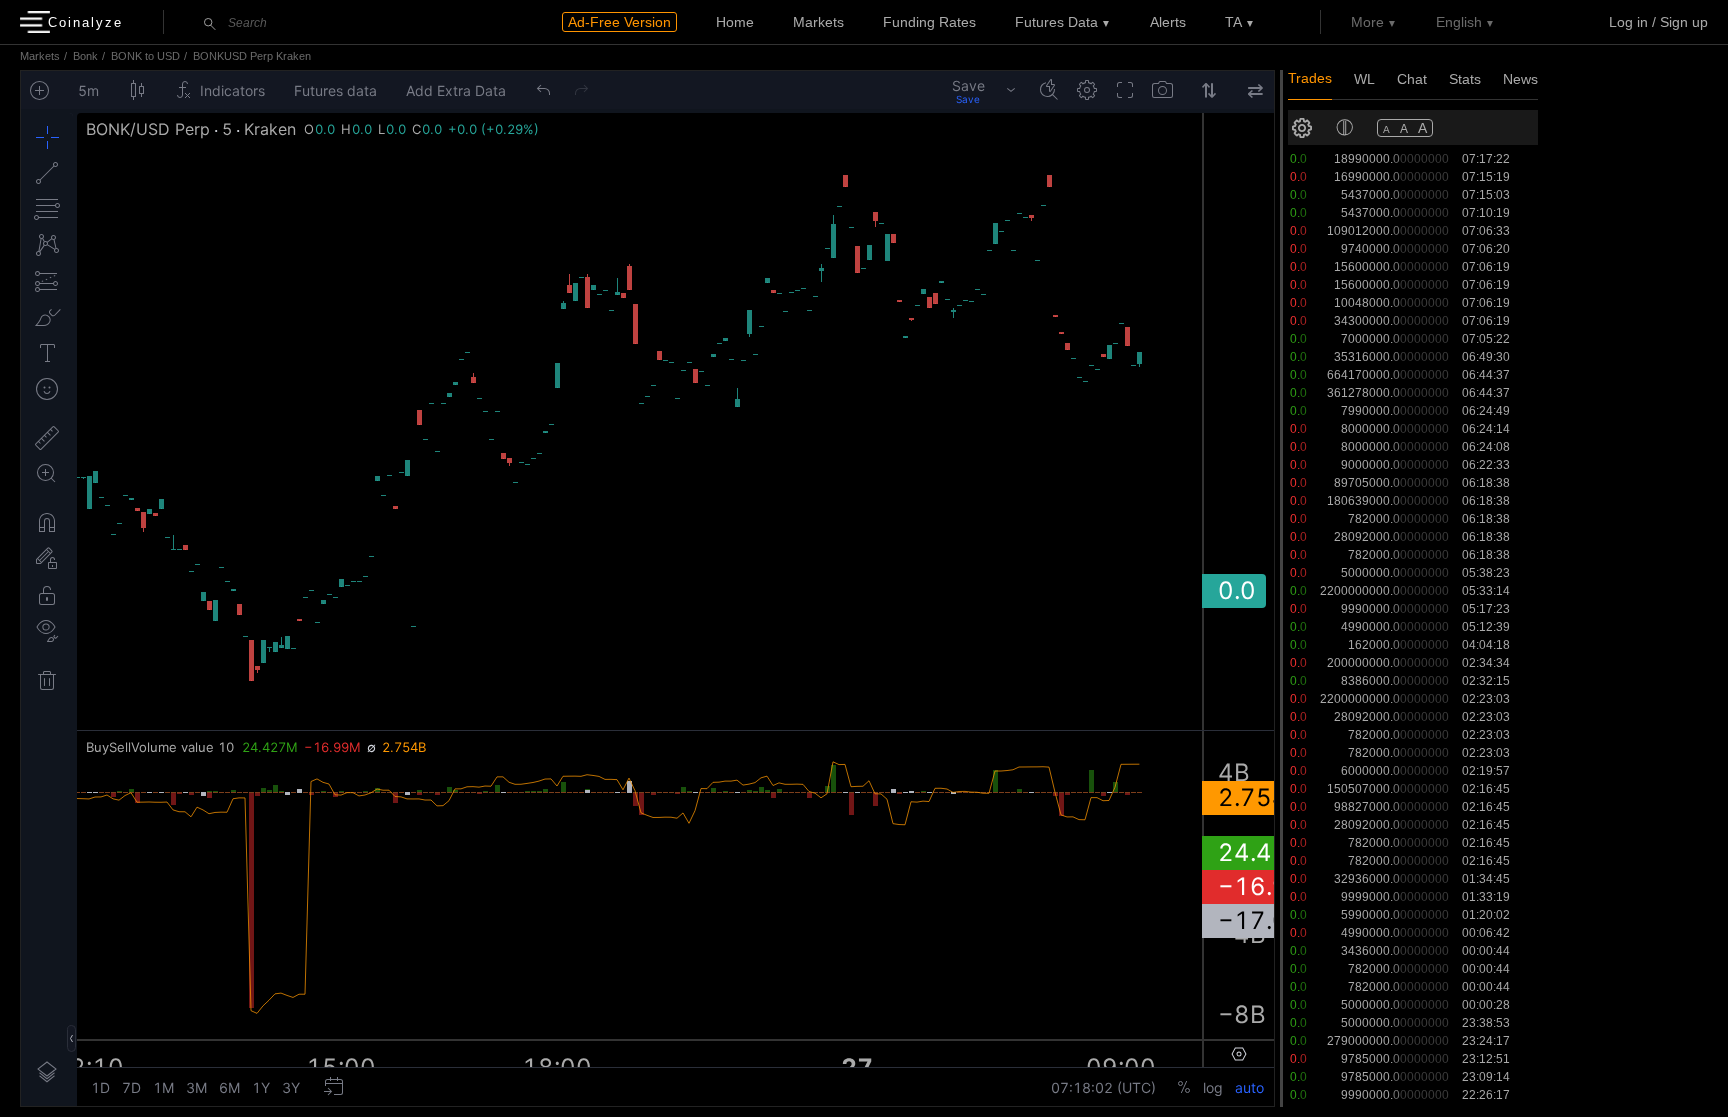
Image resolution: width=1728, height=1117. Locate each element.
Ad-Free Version (619, 22)
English (1459, 22)
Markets (818, 22)
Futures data (1056, 22)
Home (735, 22)
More (1367, 22)
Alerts (1168, 22)
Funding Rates (929, 22)
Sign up (1684, 22)
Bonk (85, 56)
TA (1233, 22)
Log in (1628, 22)
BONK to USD (145, 56)
